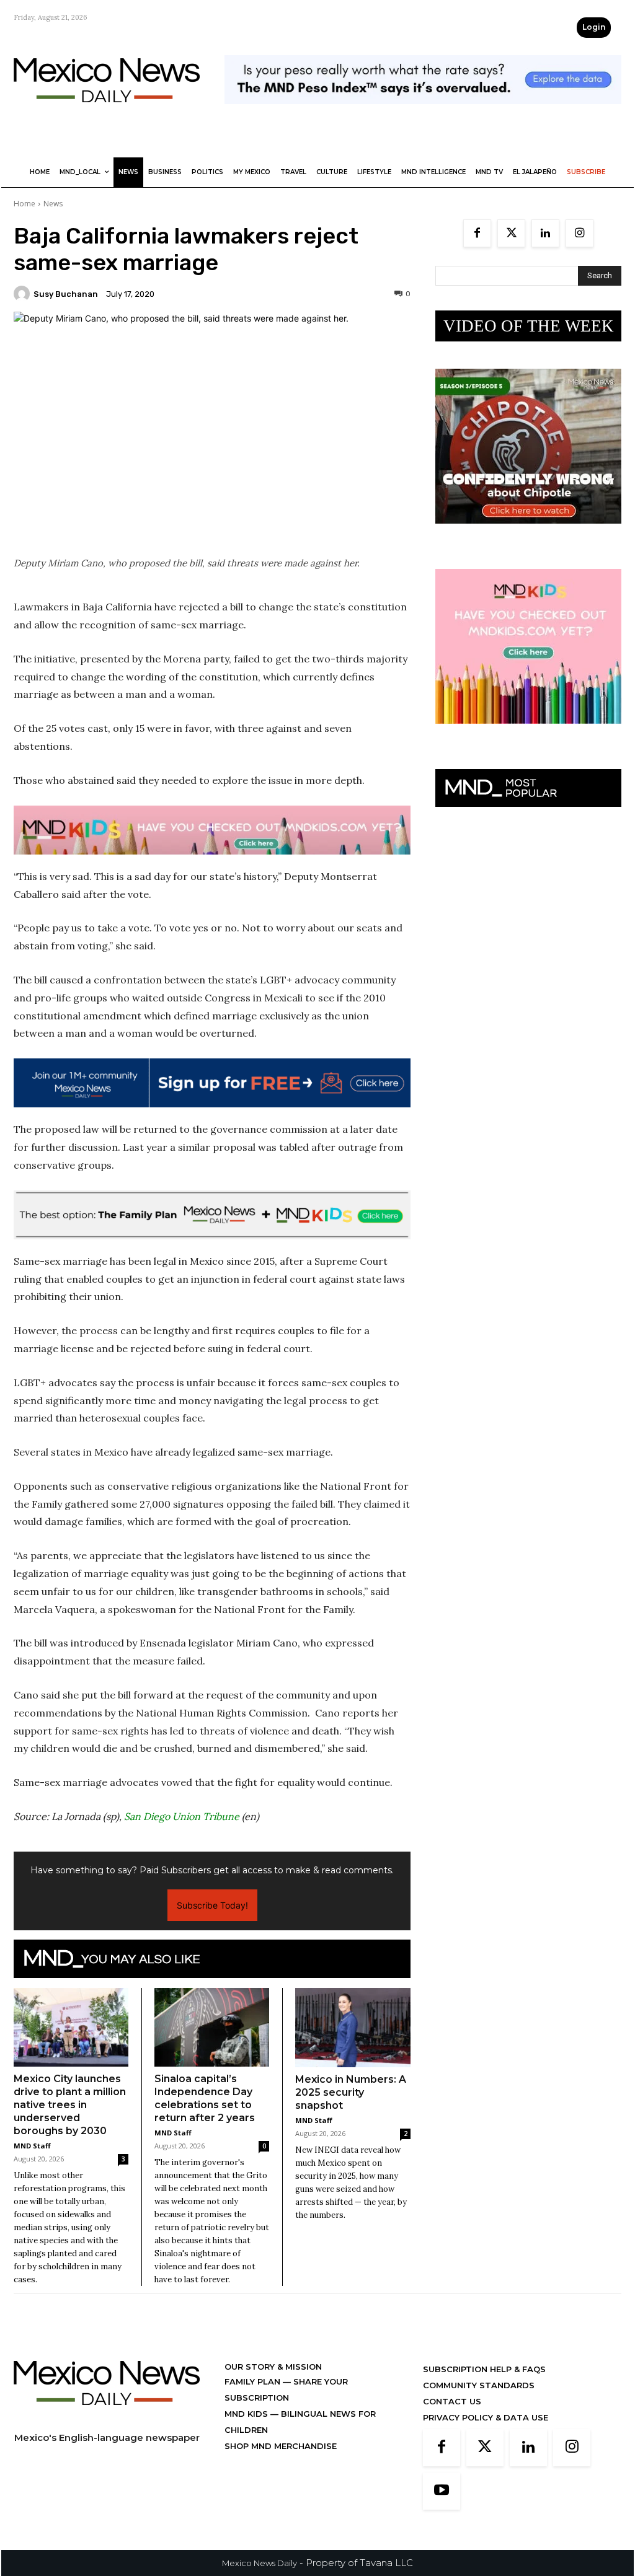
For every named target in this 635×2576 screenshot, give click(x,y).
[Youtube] (442, 2491)
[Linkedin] (545, 233)
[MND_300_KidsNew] (528, 733)
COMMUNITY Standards (479, 2385)
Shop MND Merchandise (281, 2446)
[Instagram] (579, 233)
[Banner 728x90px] (212, 830)
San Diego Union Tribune (180, 1816)
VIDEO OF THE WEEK (529, 326)
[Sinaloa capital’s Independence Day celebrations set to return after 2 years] (212, 2027)
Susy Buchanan (66, 294)
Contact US (452, 2401)
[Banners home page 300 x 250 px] (528, 533)
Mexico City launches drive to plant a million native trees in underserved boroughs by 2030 (70, 2105)
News (53, 204)
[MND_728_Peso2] (423, 114)
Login (594, 27)
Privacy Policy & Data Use (486, 2417)
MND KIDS (247, 2414)
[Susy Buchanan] (24, 294)
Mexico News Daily (260, 2563)
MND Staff (32, 2146)
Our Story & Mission (273, 2367)
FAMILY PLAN (254, 2381)
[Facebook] (477, 233)
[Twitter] (511, 233)
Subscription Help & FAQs (484, 2369)
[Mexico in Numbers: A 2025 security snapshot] (353, 2028)
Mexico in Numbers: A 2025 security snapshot (351, 2092)
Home (24, 204)
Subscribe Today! (212, 1905)
